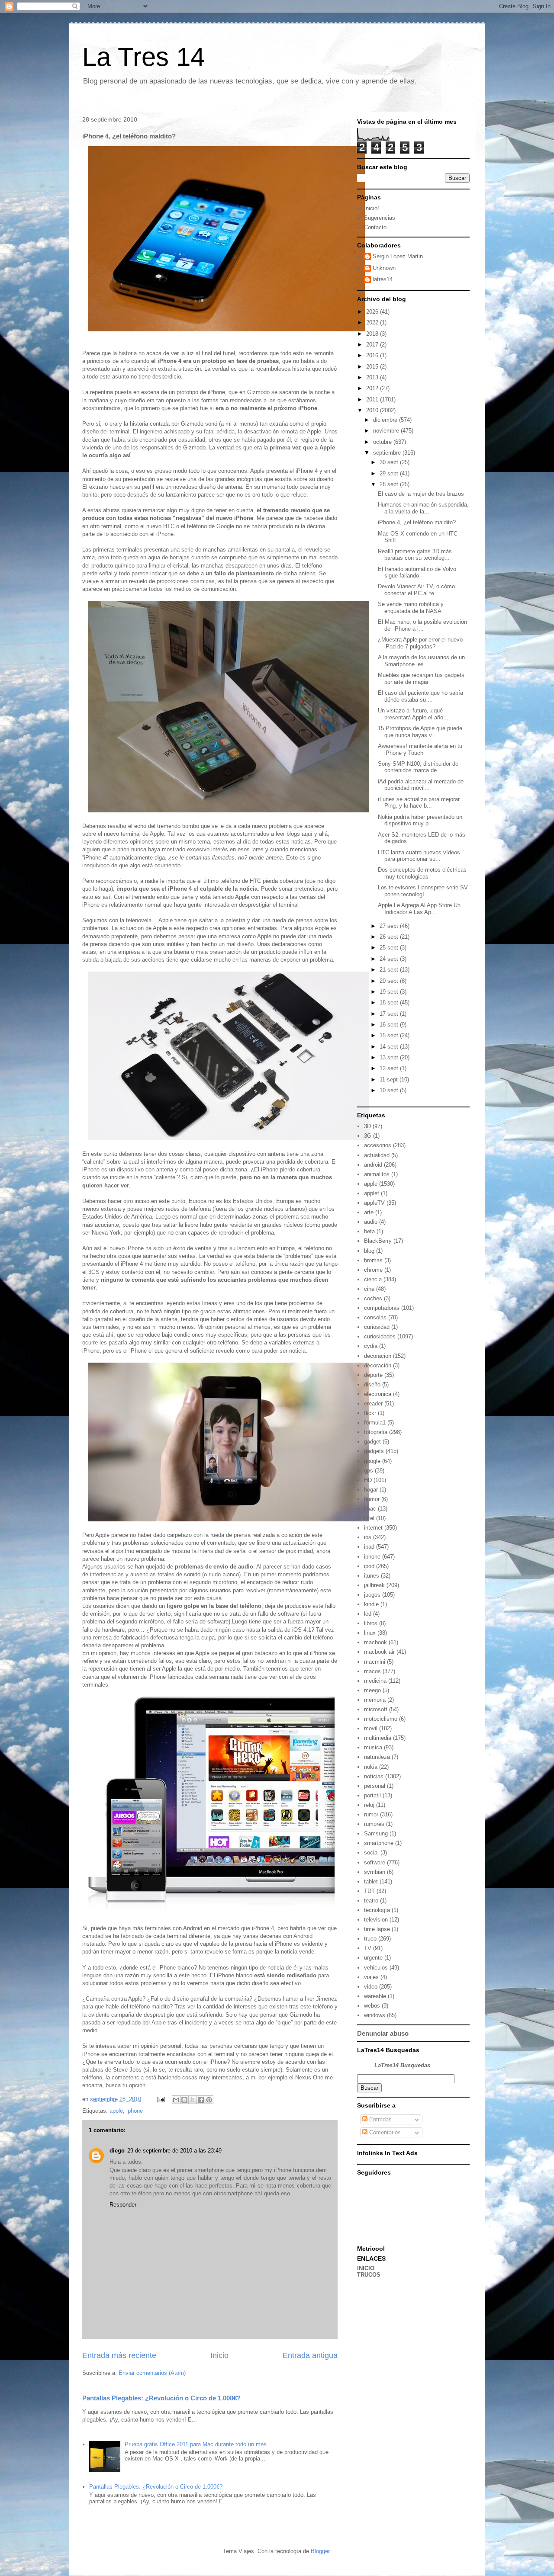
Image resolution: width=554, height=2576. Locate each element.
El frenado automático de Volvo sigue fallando (417, 573)
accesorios (378, 1145)
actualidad (377, 1155)
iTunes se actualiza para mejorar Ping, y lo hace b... (419, 803)
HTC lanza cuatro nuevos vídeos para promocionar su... (419, 856)
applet (372, 1193)
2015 (373, 367)
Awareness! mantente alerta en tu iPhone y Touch (420, 749)
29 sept (390, 473)
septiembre (388, 453)
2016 (373, 355)
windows (375, 2015)
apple (116, 2111)
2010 (373, 410)
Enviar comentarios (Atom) (152, 2373)
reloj (369, 1805)
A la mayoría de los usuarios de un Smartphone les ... (421, 661)
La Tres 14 (143, 57)
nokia (371, 1767)
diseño (372, 1384)
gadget (372, 1442)
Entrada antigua (310, 2355)
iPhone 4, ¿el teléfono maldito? (417, 522)
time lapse (377, 1929)
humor (372, 1499)
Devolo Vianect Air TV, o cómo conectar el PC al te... (416, 590)
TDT (369, 1891)
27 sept (390, 926)
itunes (372, 1576)
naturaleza (377, 1757)
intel (369, 1518)
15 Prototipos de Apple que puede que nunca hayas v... (420, 732)
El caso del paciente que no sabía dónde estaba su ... (420, 696)
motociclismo (381, 1719)
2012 (373, 388)
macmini (375, 1662)
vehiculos (376, 1968)
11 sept (390, 1079)
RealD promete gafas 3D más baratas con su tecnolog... (415, 555)
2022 (373, 322)
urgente (373, 1958)
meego (372, 1690)
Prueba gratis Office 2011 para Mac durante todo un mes (196, 2444)
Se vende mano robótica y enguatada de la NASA (411, 608)
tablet (371, 1881)
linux (370, 1633)
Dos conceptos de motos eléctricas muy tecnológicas (422, 873)
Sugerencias (380, 218)
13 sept (390, 1057)
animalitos (377, 1174)
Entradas (380, 2119)
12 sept (390, 1068)
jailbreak (374, 1585)
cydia (371, 1346)
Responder (123, 2205)
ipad (369, 1547)
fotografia (376, 1432)
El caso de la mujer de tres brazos (421, 494)
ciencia (373, 1279)
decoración (378, 1365)
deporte (373, 1375)
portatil (372, 1795)
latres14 (383, 279)
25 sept (390, 948)
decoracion (378, 1356)
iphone (135, 2111)
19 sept (390, 992)
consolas (375, 1317)
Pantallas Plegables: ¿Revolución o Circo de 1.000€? (161, 2398)
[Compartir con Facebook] (201, 2100)
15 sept (390, 1035)
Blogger (320, 2551)
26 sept (390, 937)
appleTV (374, 1203)
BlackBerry (378, 1241)
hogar (371, 1490)
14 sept (390, 1047)
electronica (378, 1394)
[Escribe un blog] (184, 2100)
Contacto (375, 227)
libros (371, 1623)
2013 (373, 377)
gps (369, 1471)
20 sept (390, 981)
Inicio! (372, 208)
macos (372, 1671)
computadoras (382, 1308)
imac (370, 1509)
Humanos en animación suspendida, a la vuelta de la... (423, 508)
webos (372, 2006)
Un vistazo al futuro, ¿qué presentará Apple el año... (413, 714)
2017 (373, 345)
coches (373, 1298)
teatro (371, 1901)
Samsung (376, 1833)
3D (367, 1126)
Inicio (219, 2355)
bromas (373, 1260)
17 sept (390, 1014)
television (376, 1920)
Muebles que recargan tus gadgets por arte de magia (421, 678)
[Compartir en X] (193, 2100)
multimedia (378, 1738)
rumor (371, 1814)
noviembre (387, 431)
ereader (373, 1403)
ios (368, 1537)
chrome (373, 1270)
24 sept (390, 959)
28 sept (390, 484)
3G (368, 1136)
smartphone (379, 1843)
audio (371, 1222)
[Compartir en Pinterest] (209, 2100)
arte (369, 1212)
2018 (373, 334)
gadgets (374, 1451)
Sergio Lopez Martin (398, 256)
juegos (372, 1595)
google (372, 1461)
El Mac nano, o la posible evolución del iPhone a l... (422, 625)
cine (369, 1289)
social (371, 1853)
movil (371, 1728)
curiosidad (377, 1327)
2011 (373, 399)
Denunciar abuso (383, 2033)
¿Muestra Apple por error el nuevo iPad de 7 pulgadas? (420, 643)
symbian (375, 1872)
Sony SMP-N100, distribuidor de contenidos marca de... (418, 767)
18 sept (390, 1002)
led (368, 1614)
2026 (373, 312)
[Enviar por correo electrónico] (176, 2100)
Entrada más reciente (119, 2355)
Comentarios (384, 2132)
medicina (375, 1681)
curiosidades (380, 1336)
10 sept (390, 1090)
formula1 (375, 1423)
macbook (375, 1642)
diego (117, 2151)
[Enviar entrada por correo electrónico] (160, 2099)
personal (375, 1786)
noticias (374, 1776)
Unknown (384, 268)
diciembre (386, 420)
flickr (370, 1413)
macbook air (379, 1652)
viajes (371, 1977)
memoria (375, 1700)
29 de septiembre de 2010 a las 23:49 (174, 2151)
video (371, 1987)
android (373, 1165)
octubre (383, 442)
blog (369, 1251)
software (375, 1862)
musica (373, 1747)
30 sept (390, 462)
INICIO (366, 2268)
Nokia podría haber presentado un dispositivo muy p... (420, 820)
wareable (375, 1996)
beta (369, 1231)
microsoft (376, 1709)
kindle (371, 1604)
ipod (369, 1566)
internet (373, 1528)
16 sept (390, 1025)
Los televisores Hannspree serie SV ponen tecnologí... (423, 891)
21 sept (390, 970)
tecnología (377, 1910)
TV (368, 1948)
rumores (374, 1824)
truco (370, 1939)
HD (368, 1480)
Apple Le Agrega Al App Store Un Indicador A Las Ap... (419, 909)
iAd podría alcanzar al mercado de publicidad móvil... (421, 785)
